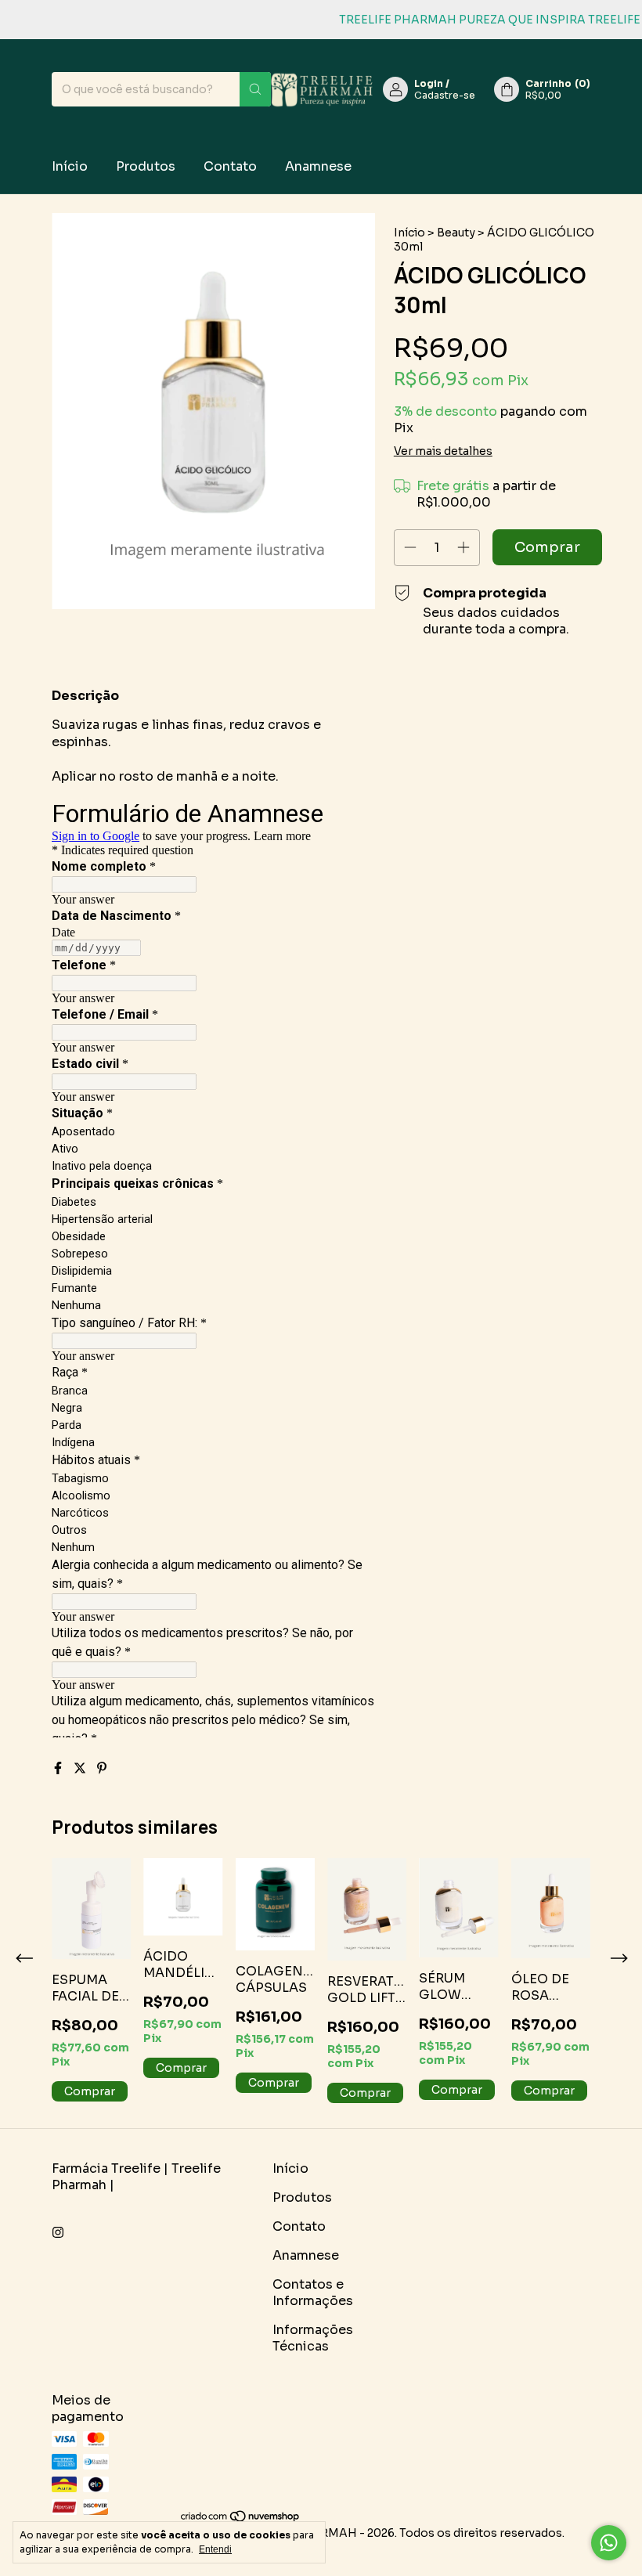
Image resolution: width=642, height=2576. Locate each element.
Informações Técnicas (313, 2338)
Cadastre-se (445, 95)
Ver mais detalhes (443, 451)
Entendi (215, 2549)
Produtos (146, 166)
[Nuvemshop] (241, 2519)
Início (70, 166)
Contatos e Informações (313, 2293)
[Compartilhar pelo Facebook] (60, 1768)
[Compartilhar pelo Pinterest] (102, 1768)
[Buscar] (255, 89)
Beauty (456, 233)
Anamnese (318, 166)
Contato (230, 166)
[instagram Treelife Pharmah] (58, 2233)
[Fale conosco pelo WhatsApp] (609, 2543)
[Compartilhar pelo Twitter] (81, 1768)
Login (429, 83)
